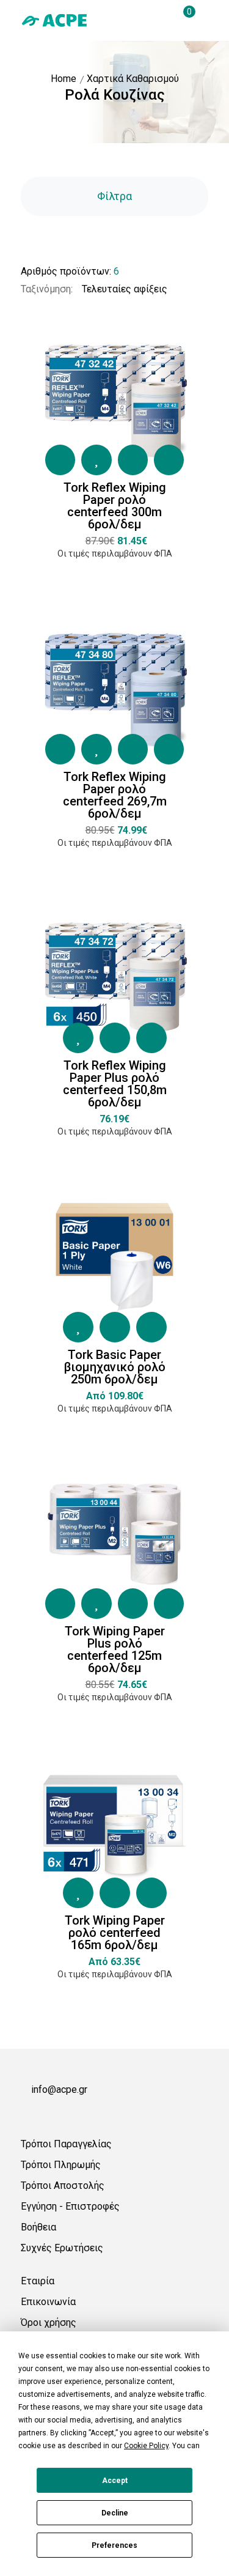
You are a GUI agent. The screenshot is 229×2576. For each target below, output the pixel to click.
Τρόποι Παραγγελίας (66, 2144)
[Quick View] (133, 460)
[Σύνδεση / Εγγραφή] (137, 20)
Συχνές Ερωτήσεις (62, 2248)
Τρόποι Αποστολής (63, 2186)
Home (64, 79)
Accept (115, 2481)
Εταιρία (38, 2281)
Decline (115, 2513)
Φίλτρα (114, 196)
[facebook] (26, 2112)
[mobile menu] (203, 20)
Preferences (114, 2545)
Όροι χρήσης (49, 2322)
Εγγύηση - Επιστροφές (70, 2206)
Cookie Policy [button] (146, 2446)
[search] (159, 20)
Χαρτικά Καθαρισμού (133, 79)
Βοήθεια (38, 2227)
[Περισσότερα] (169, 460)
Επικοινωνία (48, 2302)
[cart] (181, 20)
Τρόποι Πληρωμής (61, 2165)
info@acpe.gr (59, 2089)
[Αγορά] (60, 460)
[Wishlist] (96, 460)
